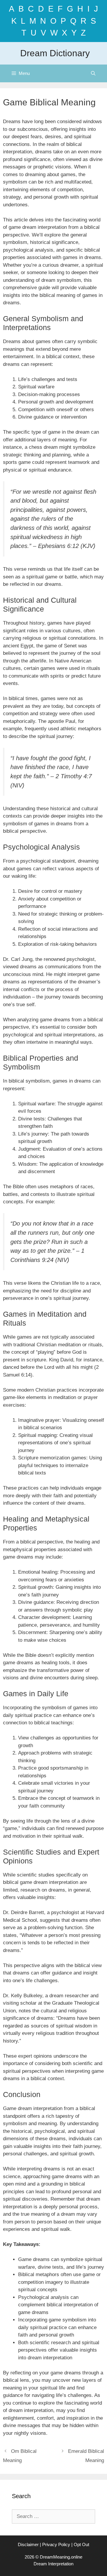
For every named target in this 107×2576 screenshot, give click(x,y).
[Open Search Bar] (93, 73)
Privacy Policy (56, 2544)
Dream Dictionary (55, 53)
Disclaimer (28, 2544)
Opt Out (81, 2544)
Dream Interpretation (53, 2564)
